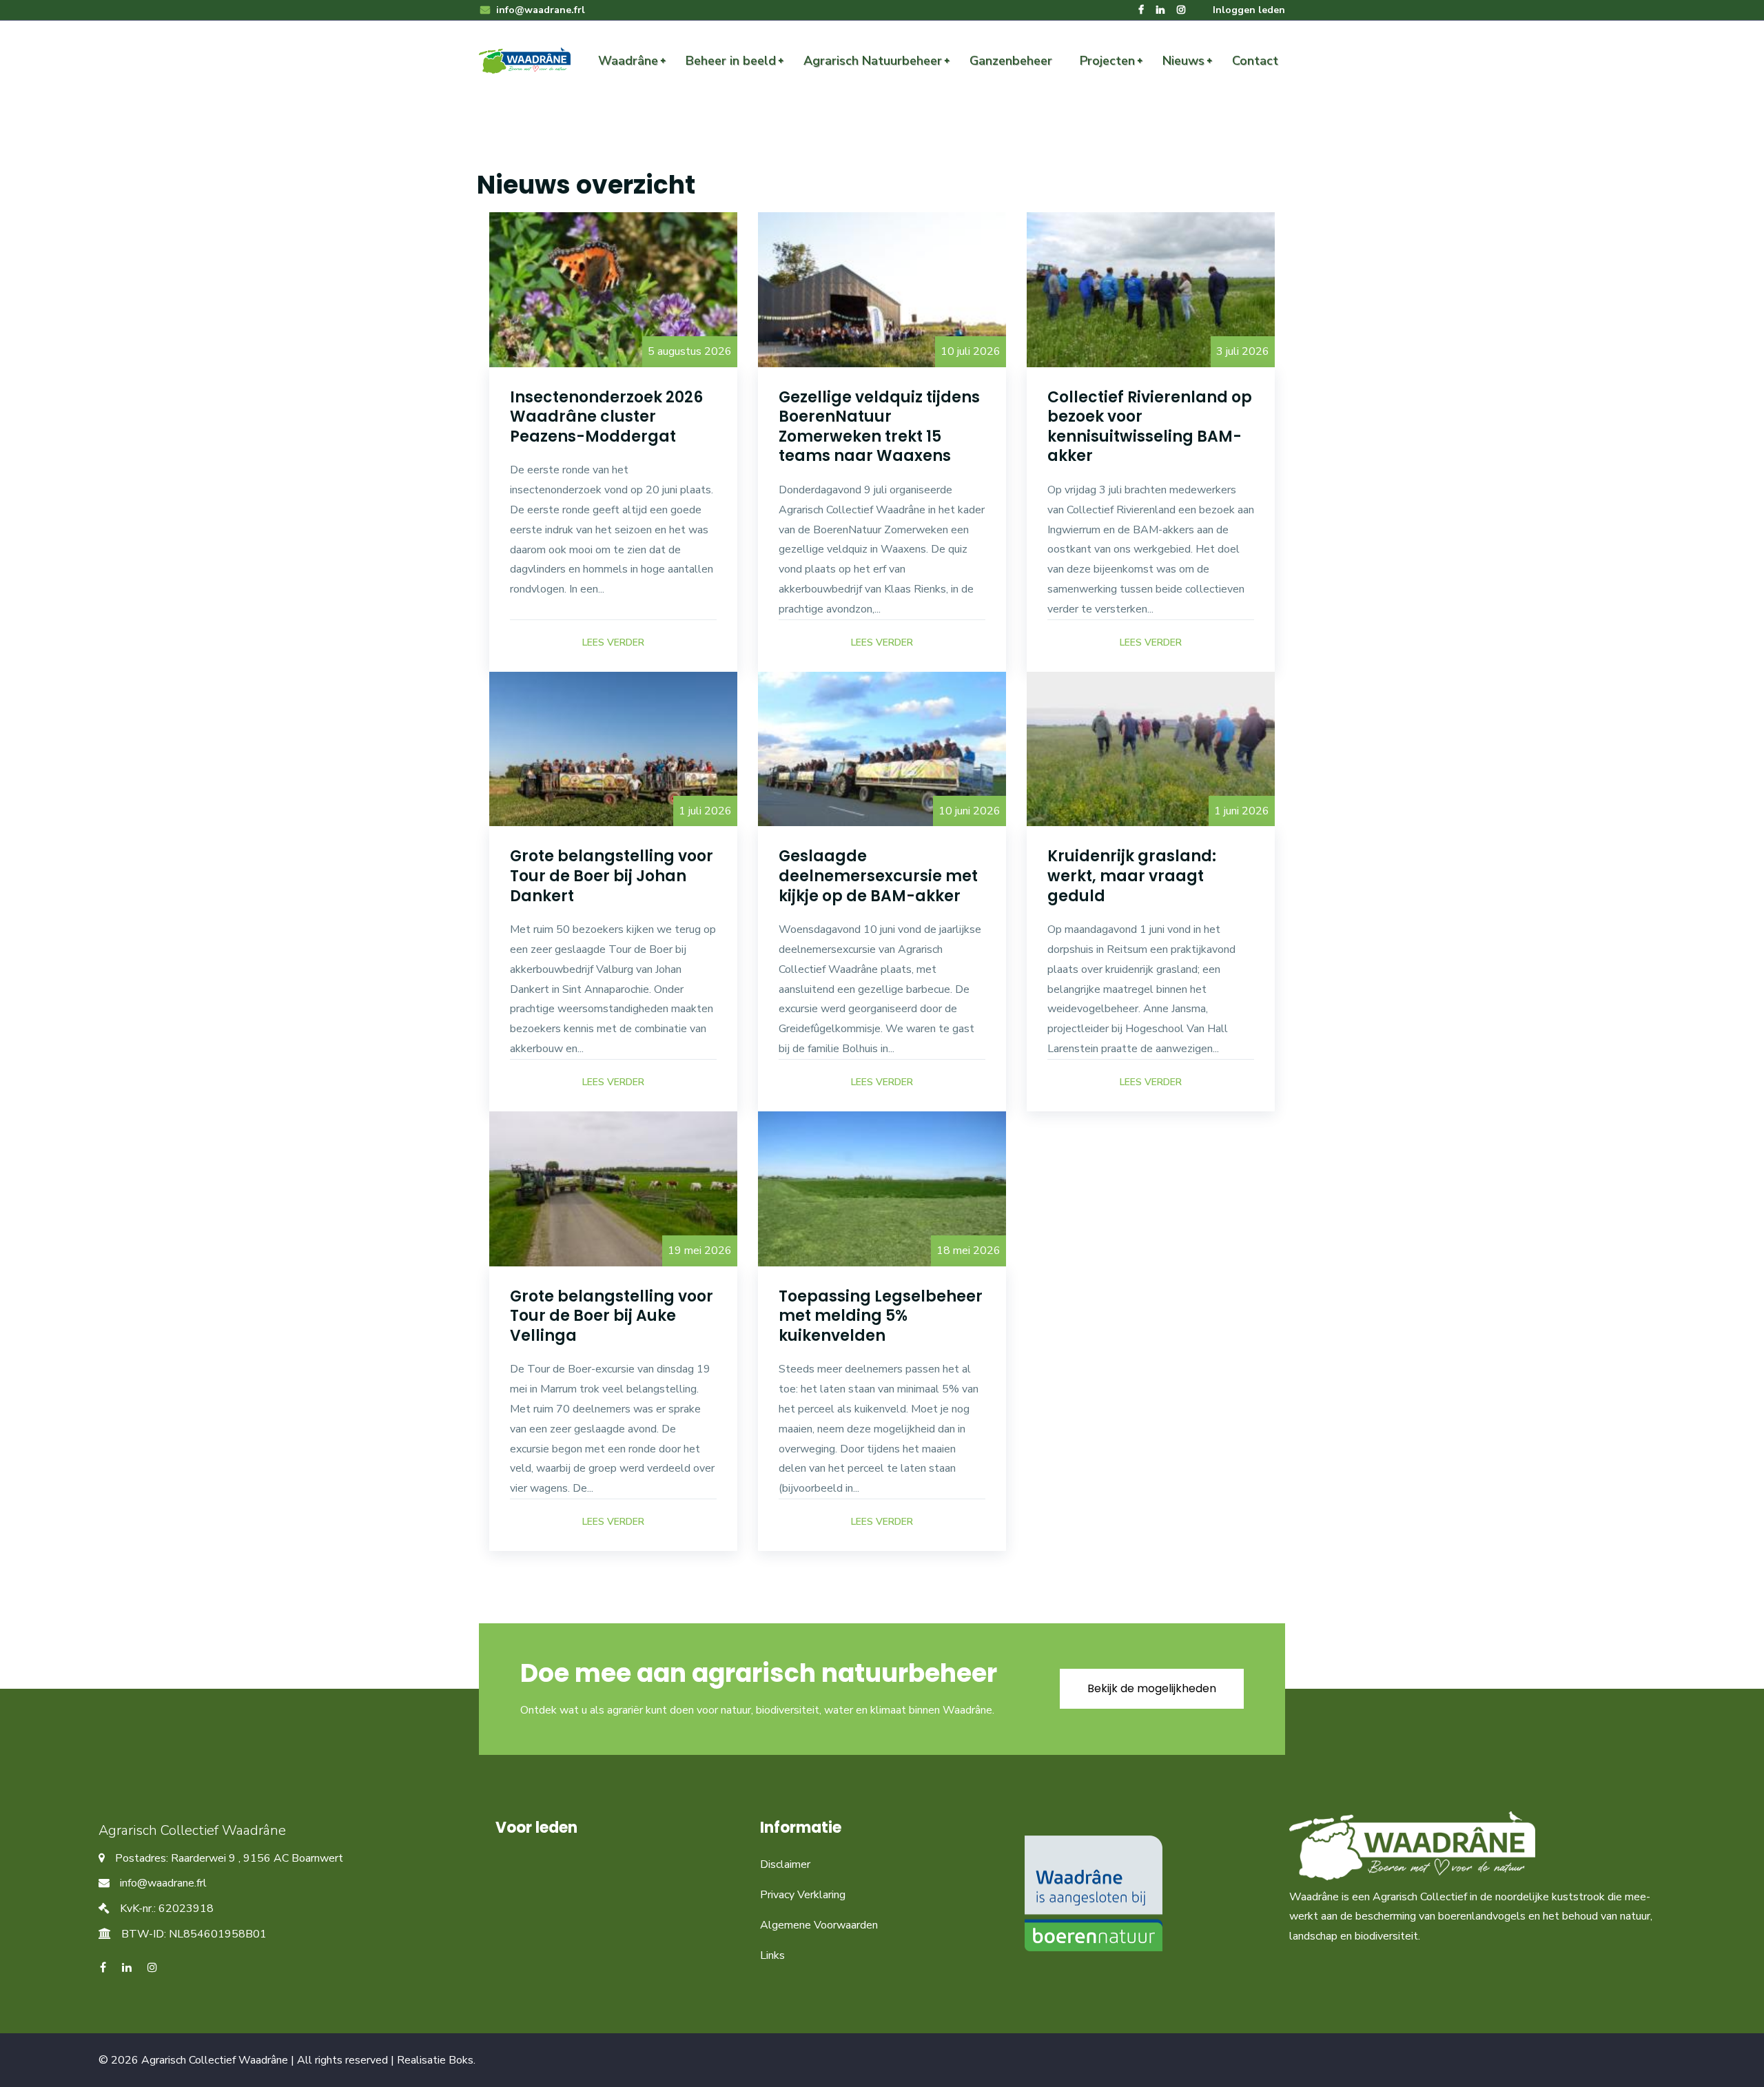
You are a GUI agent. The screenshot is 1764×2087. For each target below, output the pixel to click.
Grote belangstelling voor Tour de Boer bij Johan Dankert (612, 876)
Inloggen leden (1249, 10)
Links (772, 1955)
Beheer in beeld (731, 61)
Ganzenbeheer (1011, 61)
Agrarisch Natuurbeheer (873, 61)
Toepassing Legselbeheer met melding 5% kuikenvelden (881, 1316)
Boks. (462, 2060)
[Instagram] (1181, 10)
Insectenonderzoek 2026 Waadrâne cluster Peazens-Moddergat (606, 417)
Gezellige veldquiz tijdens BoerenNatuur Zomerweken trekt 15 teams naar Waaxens (879, 427)
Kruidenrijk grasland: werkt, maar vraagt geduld (1132, 876)
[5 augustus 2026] (613, 289)
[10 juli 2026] (882, 289)
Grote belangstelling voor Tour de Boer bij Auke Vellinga (612, 1316)
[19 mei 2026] (613, 1188)
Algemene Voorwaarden (819, 1925)
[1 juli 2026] (613, 748)
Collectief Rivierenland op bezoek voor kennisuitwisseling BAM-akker (1150, 427)
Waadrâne (628, 61)
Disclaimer (785, 1864)
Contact (1255, 61)
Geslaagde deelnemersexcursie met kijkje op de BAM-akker (878, 876)
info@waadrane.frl (539, 10)
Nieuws (1183, 61)
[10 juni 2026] (882, 748)
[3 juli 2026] (1151, 289)
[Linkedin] (1160, 10)
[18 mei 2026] (882, 1188)
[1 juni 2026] (1151, 748)
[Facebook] (1141, 10)
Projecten (1107, 61)
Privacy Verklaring (803, 1895)
